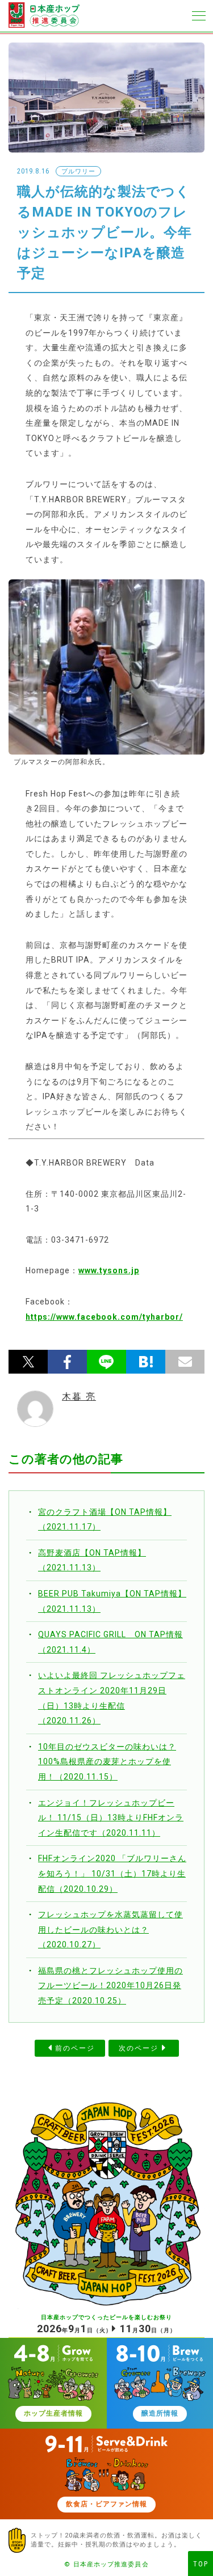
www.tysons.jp (109, 1270)
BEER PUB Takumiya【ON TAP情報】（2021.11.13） (112, 1601)
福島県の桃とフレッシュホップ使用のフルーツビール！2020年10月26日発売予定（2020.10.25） (110, 1986)
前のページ (75, 2048)
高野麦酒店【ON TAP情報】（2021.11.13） (92, 1560)
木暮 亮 (79, 1397)
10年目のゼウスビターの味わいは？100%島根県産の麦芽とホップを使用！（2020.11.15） (107, 1762)
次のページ (139, 2048)
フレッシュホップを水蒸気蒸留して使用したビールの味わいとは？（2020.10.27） (110, 1929)
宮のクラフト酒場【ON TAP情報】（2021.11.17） (105, 1520)
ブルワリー (78, 171)
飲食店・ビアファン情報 (106, 2504)
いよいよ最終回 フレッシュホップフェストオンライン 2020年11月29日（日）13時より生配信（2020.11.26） (112, 1698)
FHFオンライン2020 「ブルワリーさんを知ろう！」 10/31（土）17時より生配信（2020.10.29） (112, 1873)
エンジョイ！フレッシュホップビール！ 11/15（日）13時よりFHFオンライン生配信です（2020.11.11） (111, 1818)
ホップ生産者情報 (53, 2413)
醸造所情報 (160, 2413)
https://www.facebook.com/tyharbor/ (104, 1317)
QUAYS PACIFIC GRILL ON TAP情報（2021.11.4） (110, 1642)
